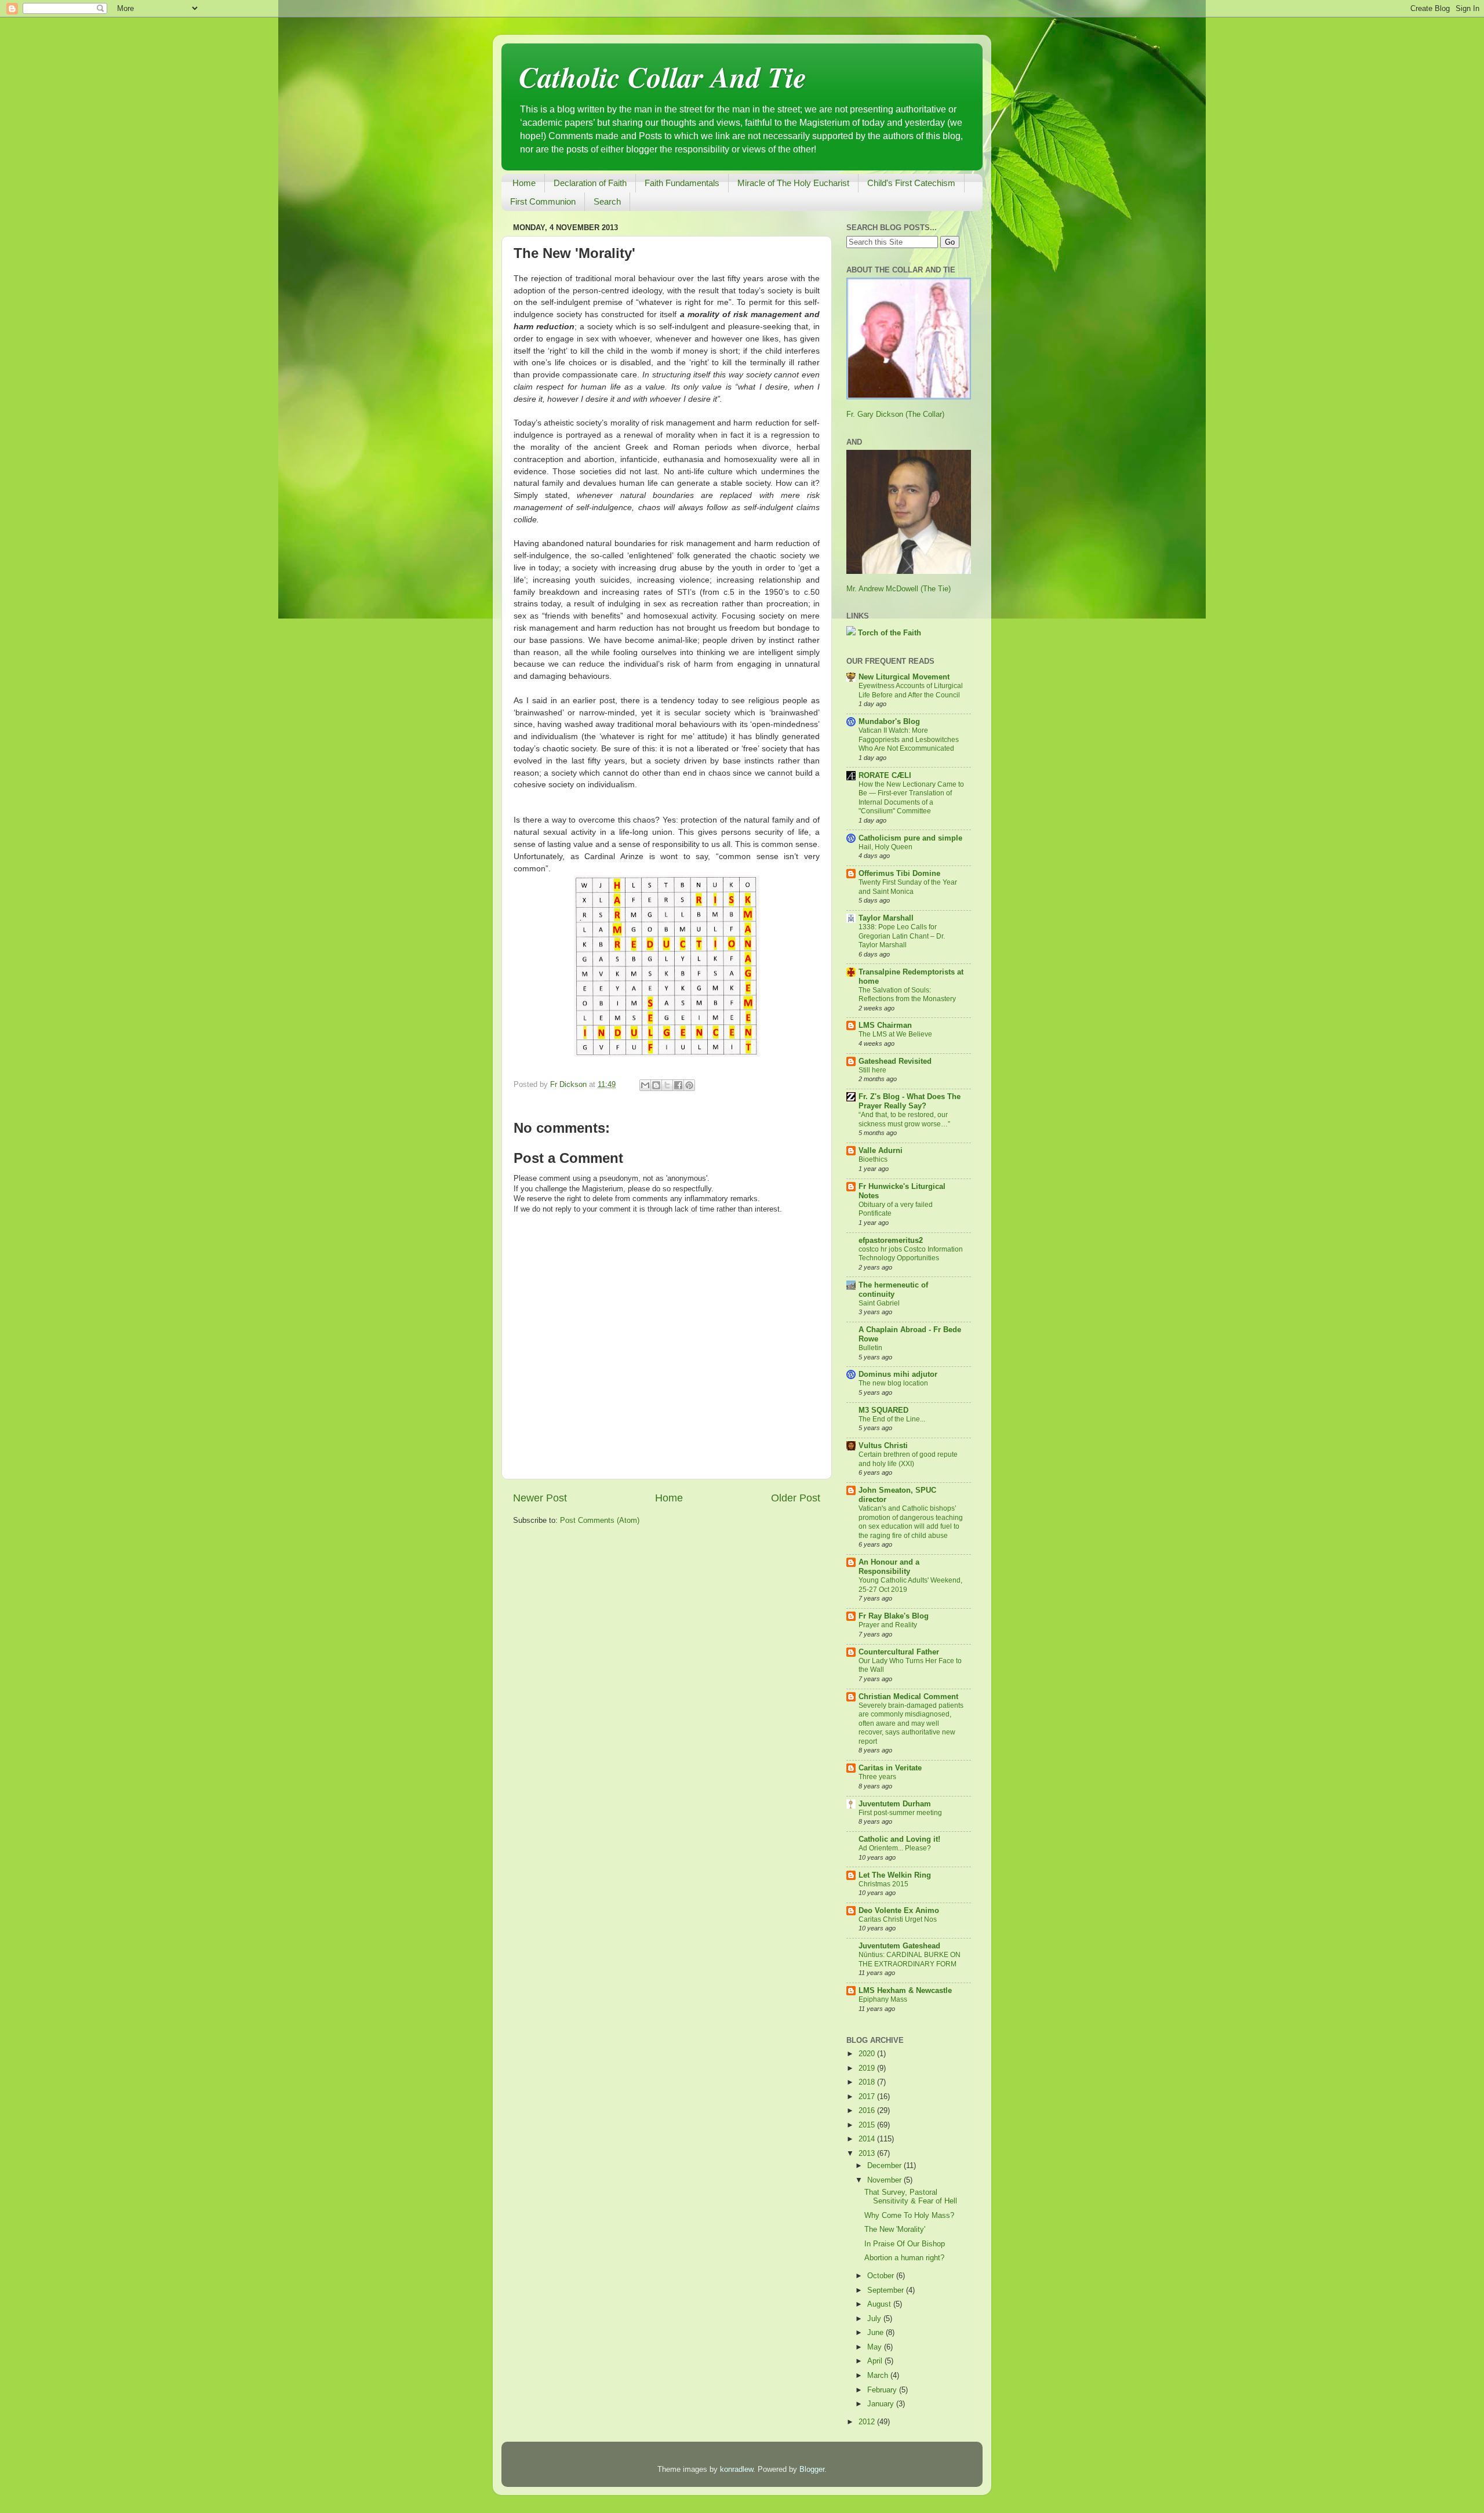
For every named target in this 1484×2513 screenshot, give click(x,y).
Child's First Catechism (911, 183)
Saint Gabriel (879, 1303)
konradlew (736, 2470)
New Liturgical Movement (904, 677)
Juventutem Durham (895, 1804)
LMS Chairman (885, 1025)
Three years (877, 1777)
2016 (868, 2111)
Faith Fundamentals (682, 183)
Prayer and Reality (888, 1625)
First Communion (543, 201)
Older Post (796, 1498)
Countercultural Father (899, 1652)
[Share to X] (667, 1085)
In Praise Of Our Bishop (905, 2244)
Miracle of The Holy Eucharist (793, 183)
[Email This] (645, 1085)
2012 (868, 2422)
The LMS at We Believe (895, 1034)
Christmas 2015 (883, 1884)
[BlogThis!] (656, 1085)
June (876, 2333)
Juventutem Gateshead (899, 1946)
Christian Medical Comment (908, 1697)
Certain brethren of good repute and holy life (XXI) (908, 1459)
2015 (868, 2125)
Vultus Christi (883, 1446)
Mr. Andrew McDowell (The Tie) (899, 589)
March (879, 2376)
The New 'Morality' (895, 2230)
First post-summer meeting (900, 1813)
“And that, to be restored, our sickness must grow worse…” (904, 1119)
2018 (868, 2082)
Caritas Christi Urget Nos (898, 1919)
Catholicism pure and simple (910, 838)
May (876, 2347)
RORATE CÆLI (885, 776)
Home (524, 183)
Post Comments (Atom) (600, 1521)
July (875, 2319)
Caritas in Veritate (890, 1768)
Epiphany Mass (883, 1999)
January (882, 2404)
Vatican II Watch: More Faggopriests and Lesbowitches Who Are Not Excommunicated (909, 739)
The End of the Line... (892, 1419)
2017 (868, 2097)
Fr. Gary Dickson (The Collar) (895, 414)
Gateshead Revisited (895, 1061)
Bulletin (870, 1348)
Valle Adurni (881, 1151)
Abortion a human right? (904, 2258)
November (885, 2180)
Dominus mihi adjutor (898, 1374)
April (876, 2361)
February (883, 2390)
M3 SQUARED (883, 1410)
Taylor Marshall (886, 918)
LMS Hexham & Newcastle (905, 1991)
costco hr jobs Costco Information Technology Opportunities (911, 1254)
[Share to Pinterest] (689, 1085)
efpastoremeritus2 (891, 1241)
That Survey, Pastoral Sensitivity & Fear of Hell (911, 2197)
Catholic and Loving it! (899, 1839)
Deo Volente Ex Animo (899, 1911)
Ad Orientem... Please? (895, 1848)
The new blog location (893, 1383)
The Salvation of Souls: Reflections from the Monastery (907, 995)
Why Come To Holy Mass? (909, 2216)
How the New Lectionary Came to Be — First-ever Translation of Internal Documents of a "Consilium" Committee (911, 798)
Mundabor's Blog (889, 722)
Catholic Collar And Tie (663, 77)
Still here (872, 1070)
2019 (868, 2068)
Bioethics (873, 1159)
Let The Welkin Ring (895, 1875)
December (885, 2166)
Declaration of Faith (590, 183)
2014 (868, 2139)
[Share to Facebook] (678, 1085)
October (882, 2276)
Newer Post (540, 1498)
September (887, 2290)
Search (607, 201)
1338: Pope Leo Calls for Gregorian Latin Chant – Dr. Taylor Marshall (902, 936)
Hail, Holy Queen (885, 847)
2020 (868, 2054)
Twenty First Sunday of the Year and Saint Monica (908, 887)
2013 (868, 2154)
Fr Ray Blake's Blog (894, 1616)
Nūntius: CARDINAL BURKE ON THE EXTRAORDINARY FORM (910, 1959)
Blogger (812, 2470)
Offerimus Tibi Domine (899, 874)
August (880, 2304)
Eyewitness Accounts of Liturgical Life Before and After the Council (911, 690)
